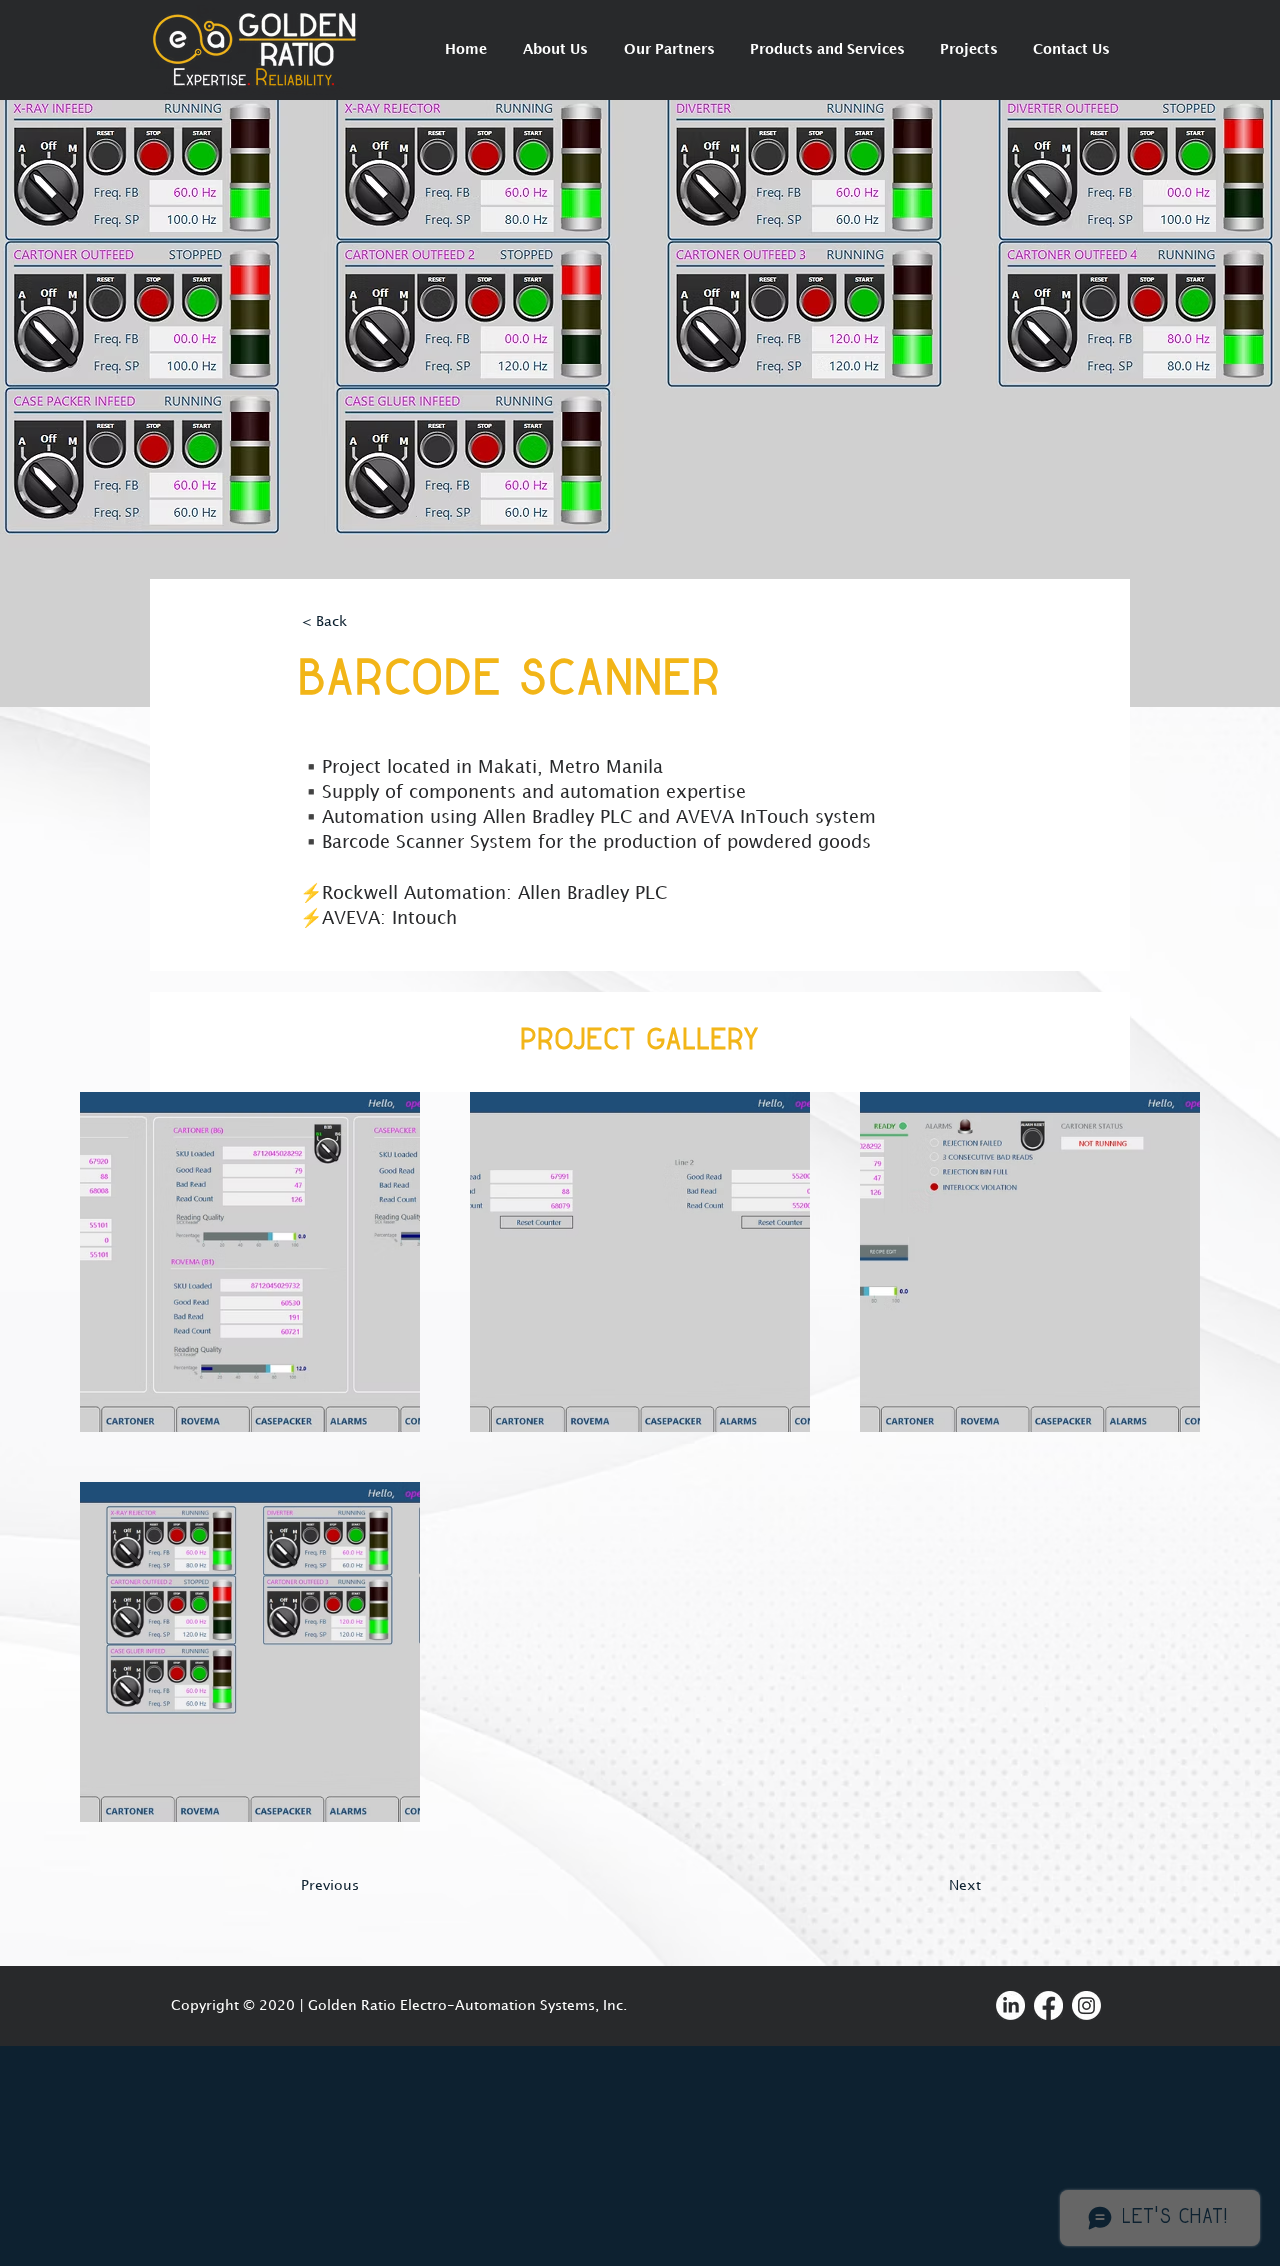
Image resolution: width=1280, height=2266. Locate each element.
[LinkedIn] (1010, 2005)
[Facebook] (1048, 2005)
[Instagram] (1086, 2005)
